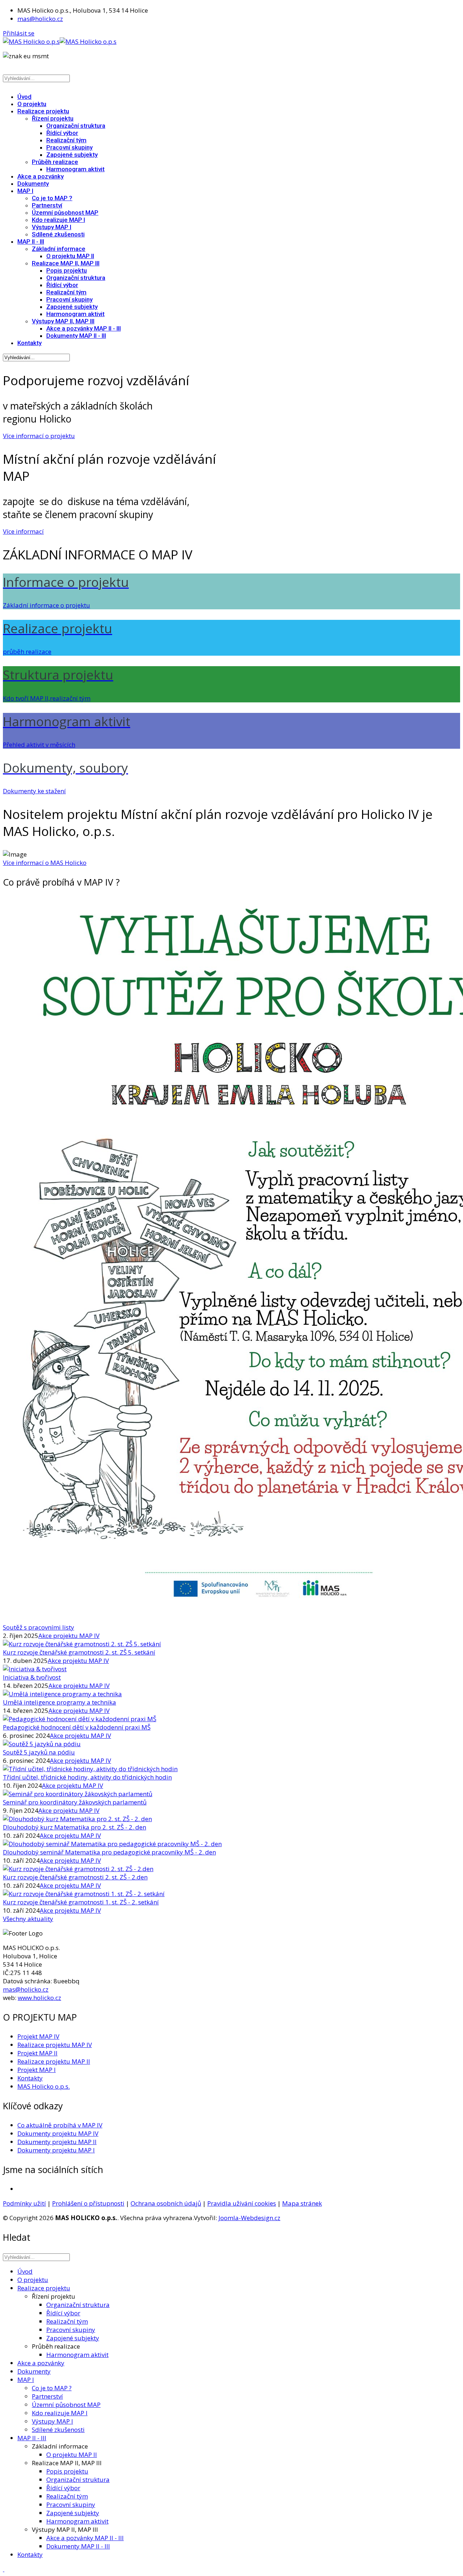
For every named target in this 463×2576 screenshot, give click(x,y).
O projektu (32, 104)
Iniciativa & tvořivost (32, 1677)
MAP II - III (31, 241)
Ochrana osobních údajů (166, 2203)
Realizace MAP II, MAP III (66, 263)
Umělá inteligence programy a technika (60, 1702)
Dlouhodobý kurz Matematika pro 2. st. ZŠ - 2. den (75, 1827)
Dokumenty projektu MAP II (57, 2142)
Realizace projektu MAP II (54, 2061)
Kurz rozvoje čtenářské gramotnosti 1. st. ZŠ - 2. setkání (81, 1902)
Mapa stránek (302, 2203)
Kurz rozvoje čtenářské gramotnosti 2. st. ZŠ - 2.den (75, 1877)
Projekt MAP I (37, 2070)
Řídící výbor (62, 133)
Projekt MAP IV (38, 2036)
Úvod (24, 97)
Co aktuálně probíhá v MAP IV (60, 2125)
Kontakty (29, 343)
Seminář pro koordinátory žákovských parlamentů (75, 1802)
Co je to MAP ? (52, 198)
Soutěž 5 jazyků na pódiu (39, 1752)
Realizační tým (66, 140)
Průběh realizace (55, 162)
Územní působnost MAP (65, 213)
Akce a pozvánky (41, 176)
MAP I (25, 191)
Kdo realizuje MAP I (58, 220)
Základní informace (59, 249)
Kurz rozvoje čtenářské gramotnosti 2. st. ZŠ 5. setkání (79, 1652)
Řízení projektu (53, 118)
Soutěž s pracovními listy (39, 1627)
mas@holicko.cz (40, 19)
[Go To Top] (4, 2569)
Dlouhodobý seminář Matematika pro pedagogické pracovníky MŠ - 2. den (109, 1852)
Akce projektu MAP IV (69, 1636)
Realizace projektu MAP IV (55, 2045)
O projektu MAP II (70, 256)
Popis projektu (67, 270)
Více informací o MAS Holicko (45, 863)
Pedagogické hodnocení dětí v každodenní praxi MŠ (77, 1727)
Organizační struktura (76, 126)
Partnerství (47, 205)
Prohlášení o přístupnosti (88, 2203)
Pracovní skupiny (69, 147)
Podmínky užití (24, 2203)
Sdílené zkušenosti (58, 234)
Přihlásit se (19, 33)
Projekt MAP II (37, 2053)
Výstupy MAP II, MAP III (63, 321)
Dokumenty (33, 184)
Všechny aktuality (28, 1919)
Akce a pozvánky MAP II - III (84, 328)
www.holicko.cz (39, 1998)
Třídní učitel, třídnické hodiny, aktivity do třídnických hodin (87, 1777)
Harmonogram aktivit (75, 169)
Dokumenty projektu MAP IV (58, 2133)
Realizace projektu (43, 111)
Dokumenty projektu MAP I (56, 2150)
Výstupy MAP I (52, 227)
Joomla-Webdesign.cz (249, 2218)
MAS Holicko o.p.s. (44, 2086)
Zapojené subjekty (72, 155)
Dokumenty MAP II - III (76, 336)
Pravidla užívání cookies (242, 2203)
